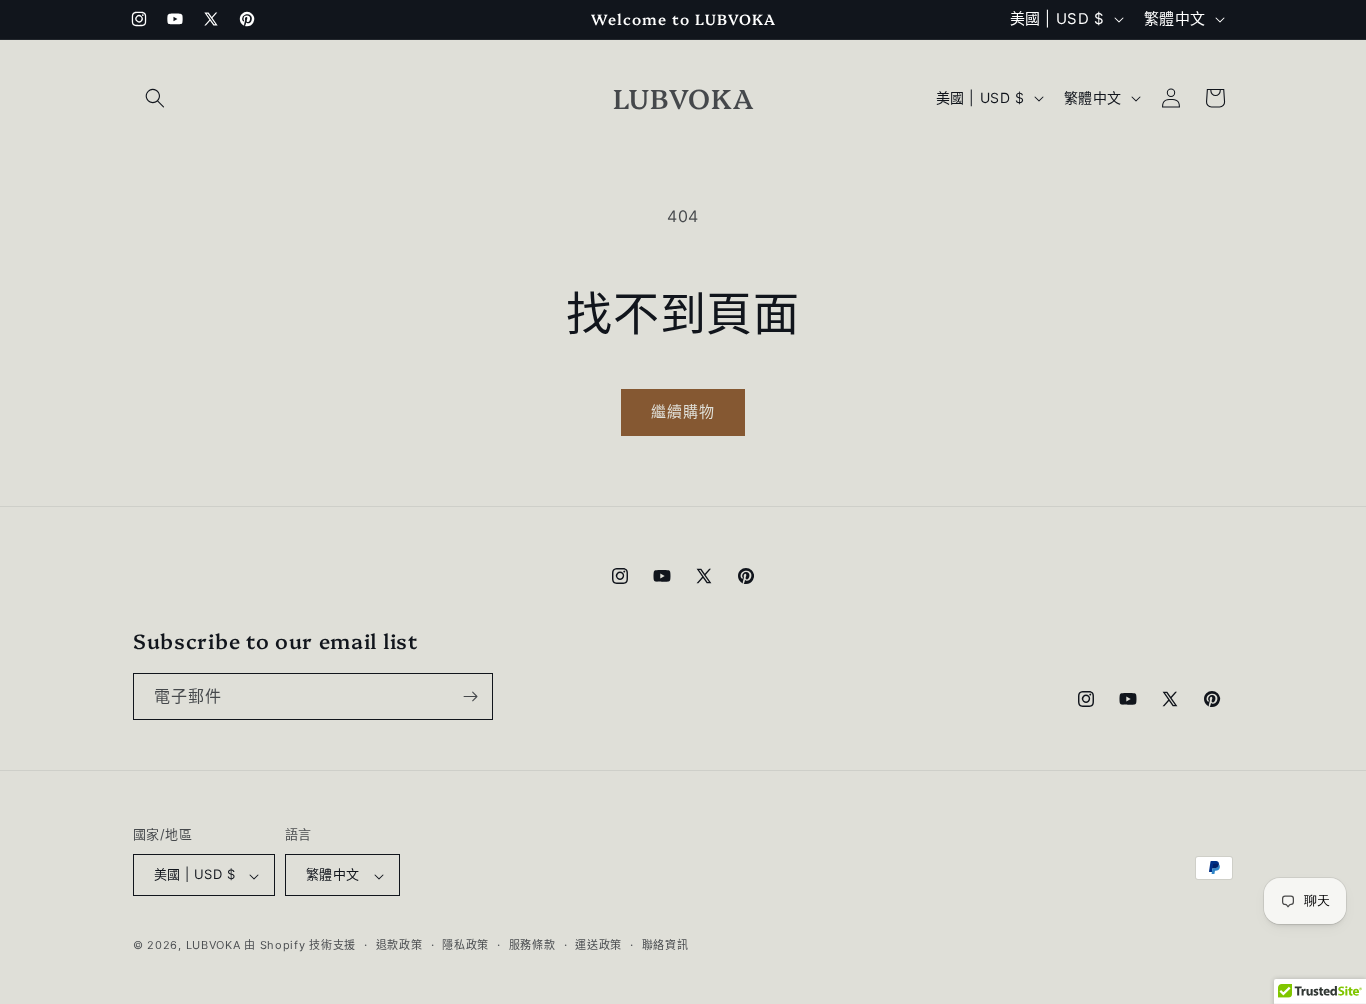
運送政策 (598, 945)
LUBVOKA (213, 946)
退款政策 (399, 945)
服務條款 (532, 945)
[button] (155, 98)
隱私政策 (465, 945)
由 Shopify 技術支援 (300, 946)
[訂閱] (470, 696)
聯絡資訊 (665, 945)
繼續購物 (683, 411)
